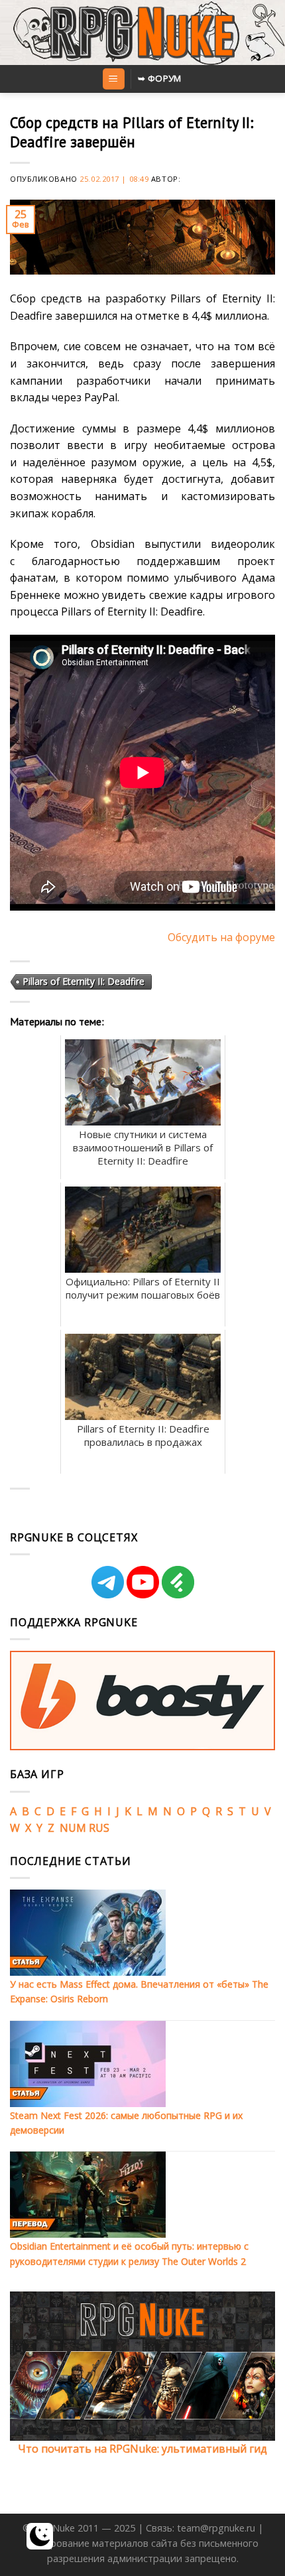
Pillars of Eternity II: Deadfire (84, 981)
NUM (73, 1828)
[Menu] (114, 79)
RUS (99, 1828)
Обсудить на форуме (221, 937)
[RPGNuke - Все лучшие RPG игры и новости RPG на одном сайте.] (143, 32)
